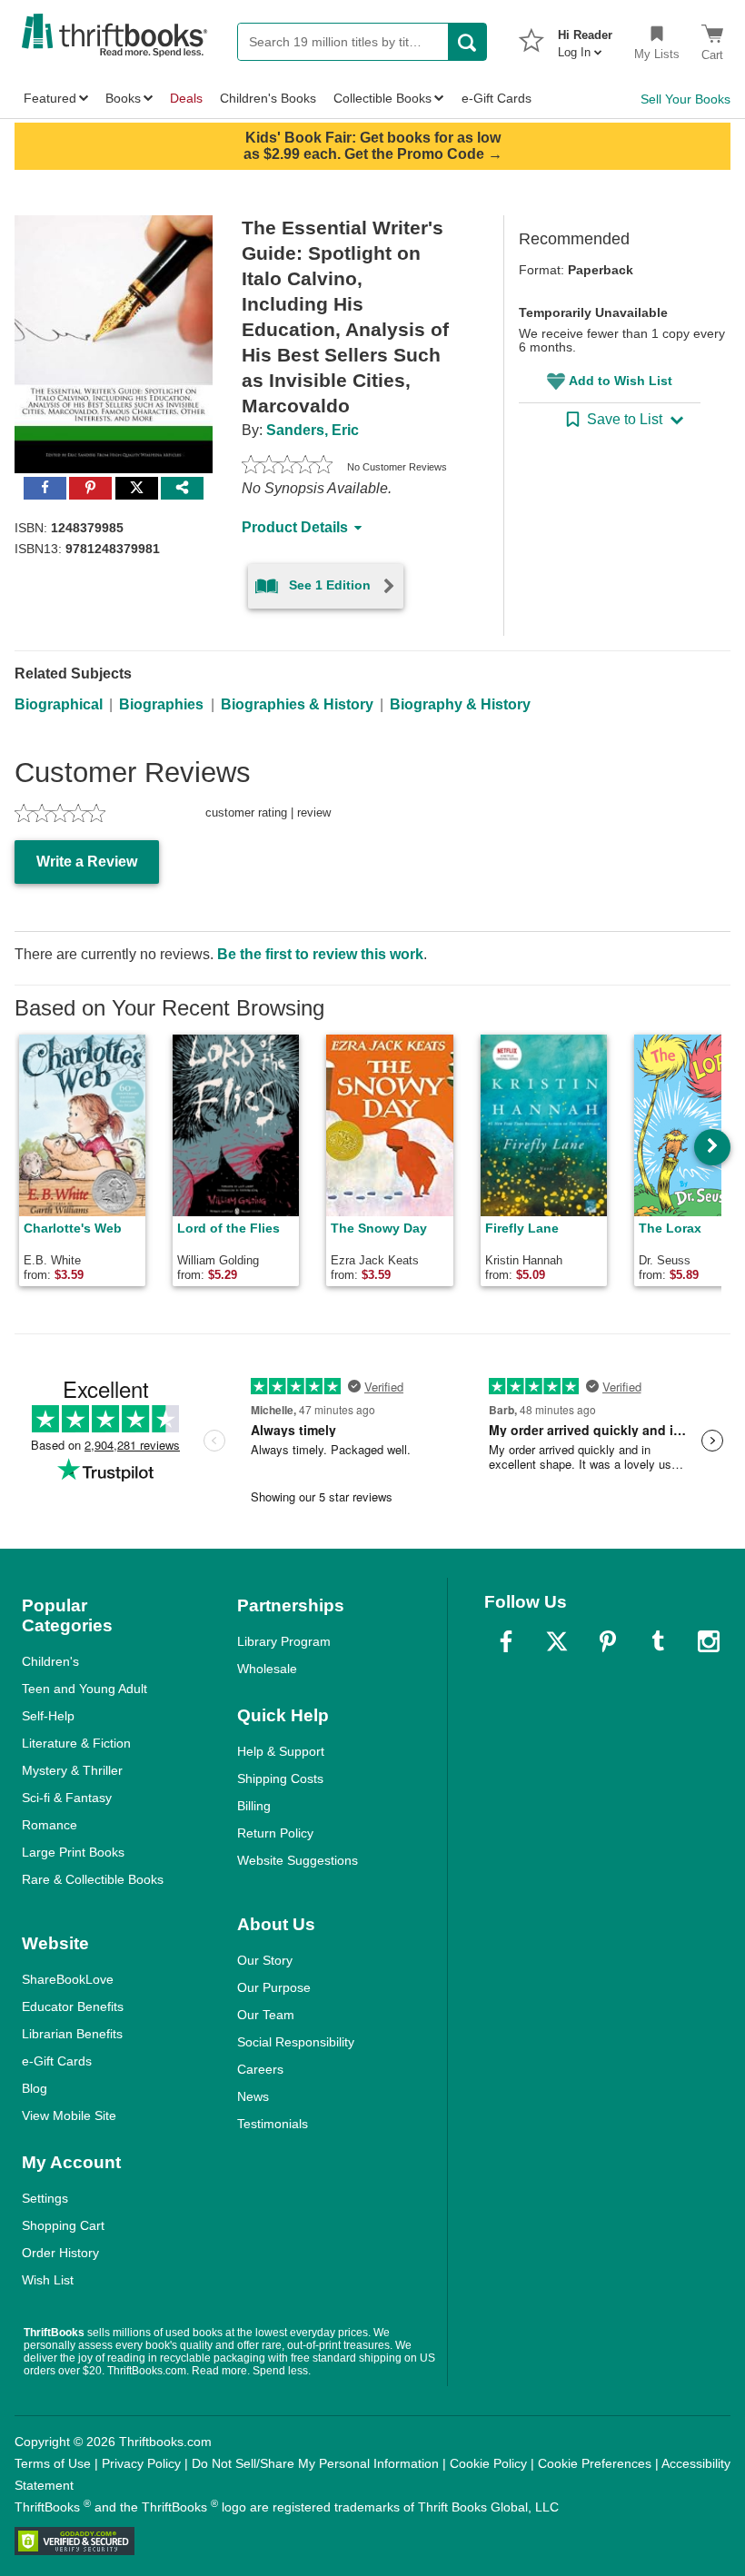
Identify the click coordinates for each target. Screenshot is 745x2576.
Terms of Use (53, 2463)
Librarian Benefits (72, 2034)
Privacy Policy (141, 2463)
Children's (50, 1661)
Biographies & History (297, 704)
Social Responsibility (296, 2042)
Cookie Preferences (595, 2463)
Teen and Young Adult (84, 1689)
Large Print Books (73, 1852)
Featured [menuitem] (50, 98)
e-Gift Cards (57, 2061)
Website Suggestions (298, 1860)
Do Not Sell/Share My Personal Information (315, 2463)
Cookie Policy (488, 2463)
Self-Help (48, 1716)
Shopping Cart (63, 2225)
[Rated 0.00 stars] (287, 467)
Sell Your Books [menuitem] (685, 99)
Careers (260, 2069)
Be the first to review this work (320, 954)
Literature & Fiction (76, 1743)
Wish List (48, 2280)
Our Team (266, 2015)
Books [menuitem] (123, 98)
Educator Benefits (73, 2006)
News (253, 2096)
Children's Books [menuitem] (268, 98)
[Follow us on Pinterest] (608, 1641)
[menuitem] (585, 38)
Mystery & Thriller (72, 1770)
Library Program (284, 1641)
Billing (254, 1806)
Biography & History (460, 704)
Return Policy (275, 1833)
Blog (35, 2088)
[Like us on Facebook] (506, 1641)
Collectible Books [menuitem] (382, 98)
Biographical (59, 704)
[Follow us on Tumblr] (658, 1641)
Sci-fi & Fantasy (67, 1798)
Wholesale (267, 1669)
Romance (50, 1825)
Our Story (265, 1960)
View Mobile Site (69, 2115)
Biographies (161, 704)
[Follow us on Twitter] (557, 1641)
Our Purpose (274, 1987)
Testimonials (273, 2124)
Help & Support (281, 1751)
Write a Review (87, 862)
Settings (45, 2198)
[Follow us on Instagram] (709, 1641)
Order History (60, 2253)
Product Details (295, 527)
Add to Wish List (621, 381)
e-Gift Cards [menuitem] (497, 98)
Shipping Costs (280, 1778)
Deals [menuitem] (186, 98)
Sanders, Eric (313, 430)
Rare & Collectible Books (93, 1879)
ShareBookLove (68, 1979)
